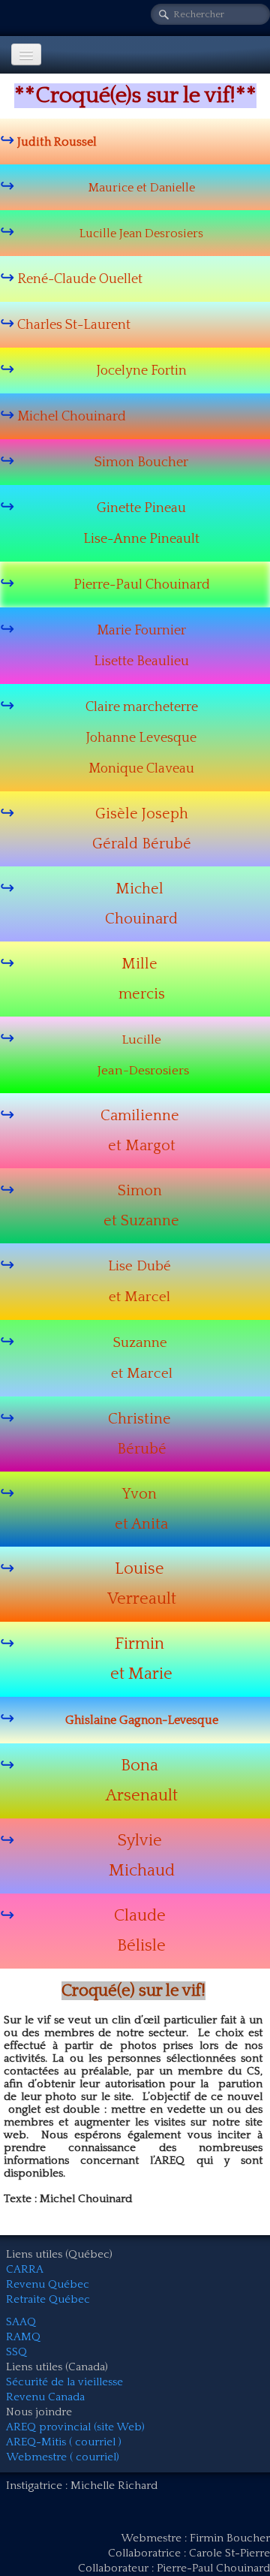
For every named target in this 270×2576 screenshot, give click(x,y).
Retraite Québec (48, 2299)
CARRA (25, 2269)
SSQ (16, 2352)
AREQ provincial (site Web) (75, 2427)
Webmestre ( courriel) (63, 2457)
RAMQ (23, 2337)
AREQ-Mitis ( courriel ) (64, 2442)
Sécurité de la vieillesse (64, 2382)
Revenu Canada (45, 2397)
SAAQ (21, 2322)
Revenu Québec (48, 2284)
